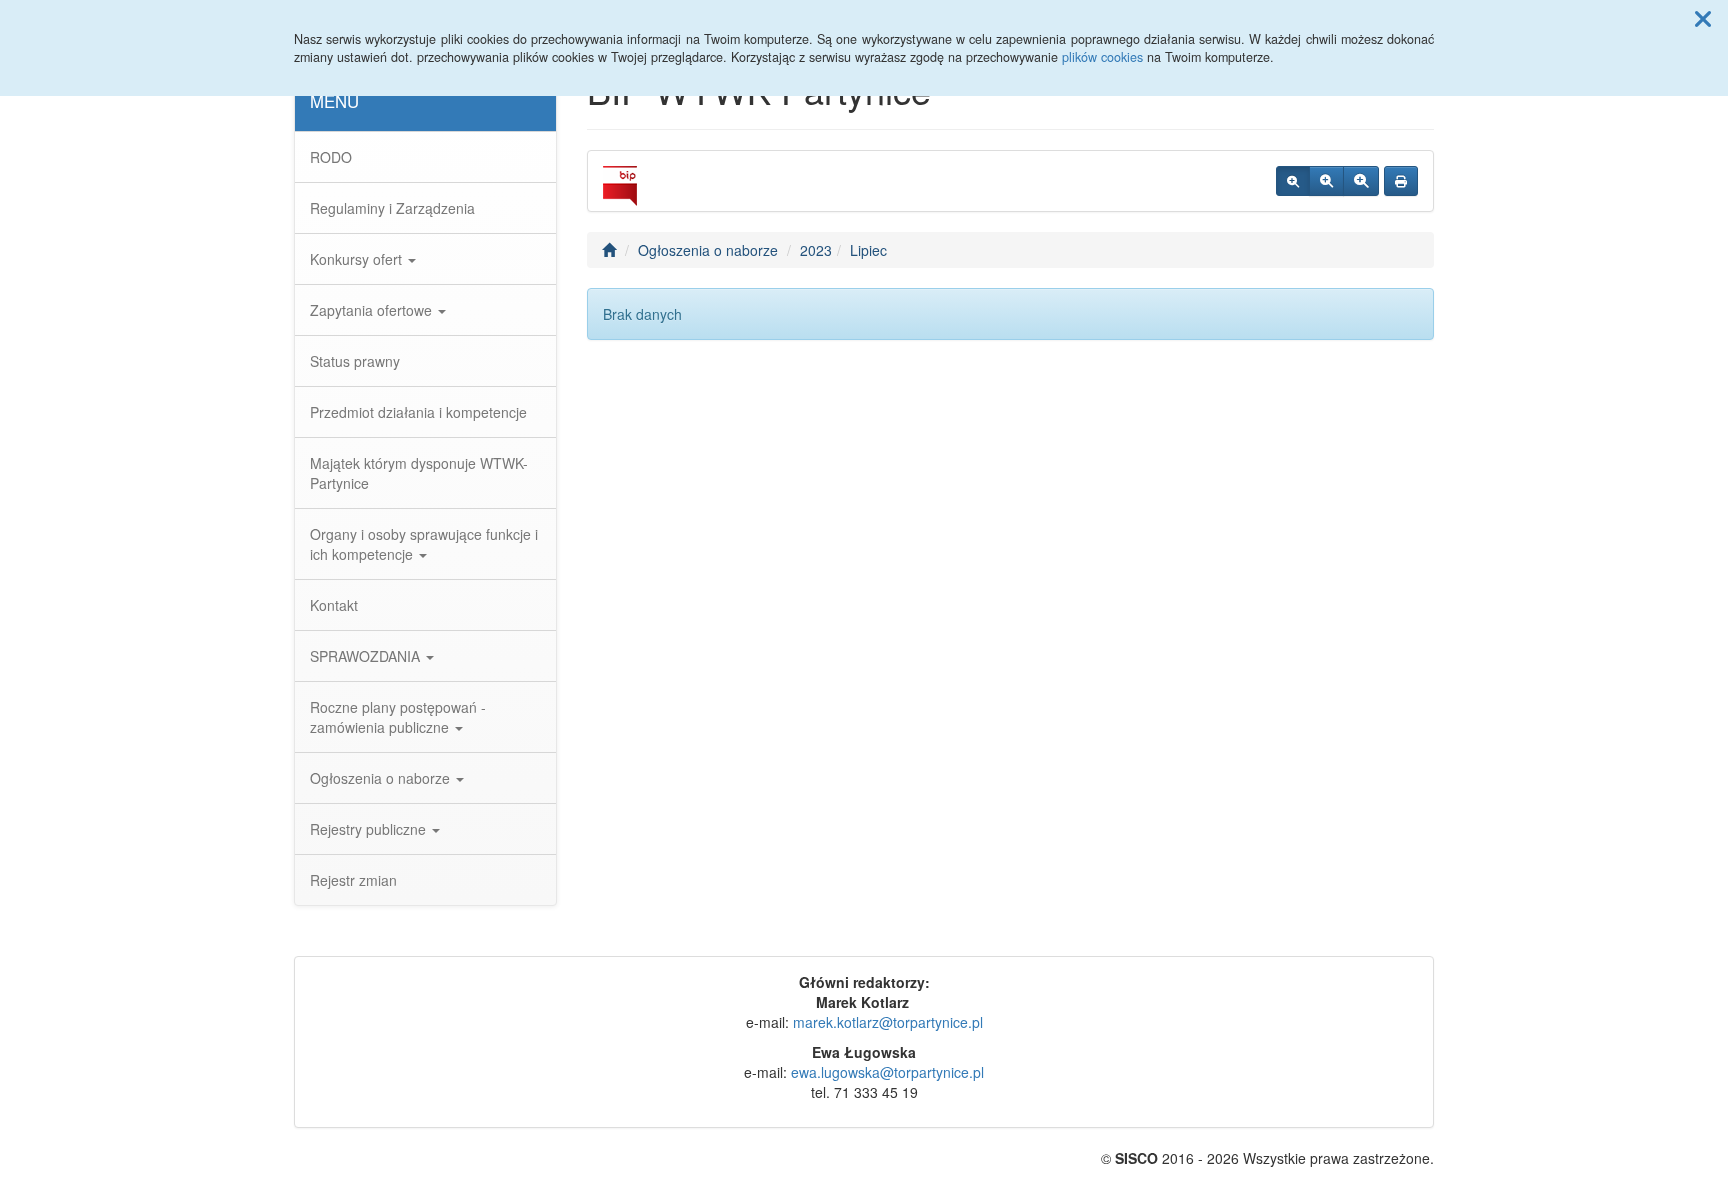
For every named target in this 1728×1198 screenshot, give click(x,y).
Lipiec (868, 250)
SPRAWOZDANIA (367, 656)
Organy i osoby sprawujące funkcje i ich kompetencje (424, 544)
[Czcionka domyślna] (1293, 181)
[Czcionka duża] (1361, 181)
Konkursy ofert (358, 259)
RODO (331, 157)
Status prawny (355, 361)
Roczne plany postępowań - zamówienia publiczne (398, 717)
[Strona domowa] (609, 250)
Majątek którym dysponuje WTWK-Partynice (419, 473)
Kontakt (334, 605)
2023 (816, 250)
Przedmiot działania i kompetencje (418, 412)
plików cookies (1102, 57)
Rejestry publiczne (370, 829)
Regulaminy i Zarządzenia (392, 208)
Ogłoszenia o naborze (382, 778)
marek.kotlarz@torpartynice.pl (888, 1022)
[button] (1703, 18)
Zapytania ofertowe (373, 310)
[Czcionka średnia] (1326, 181)
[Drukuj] (1401, 181)
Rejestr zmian (353, 880)
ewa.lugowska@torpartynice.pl (887, 1072)
